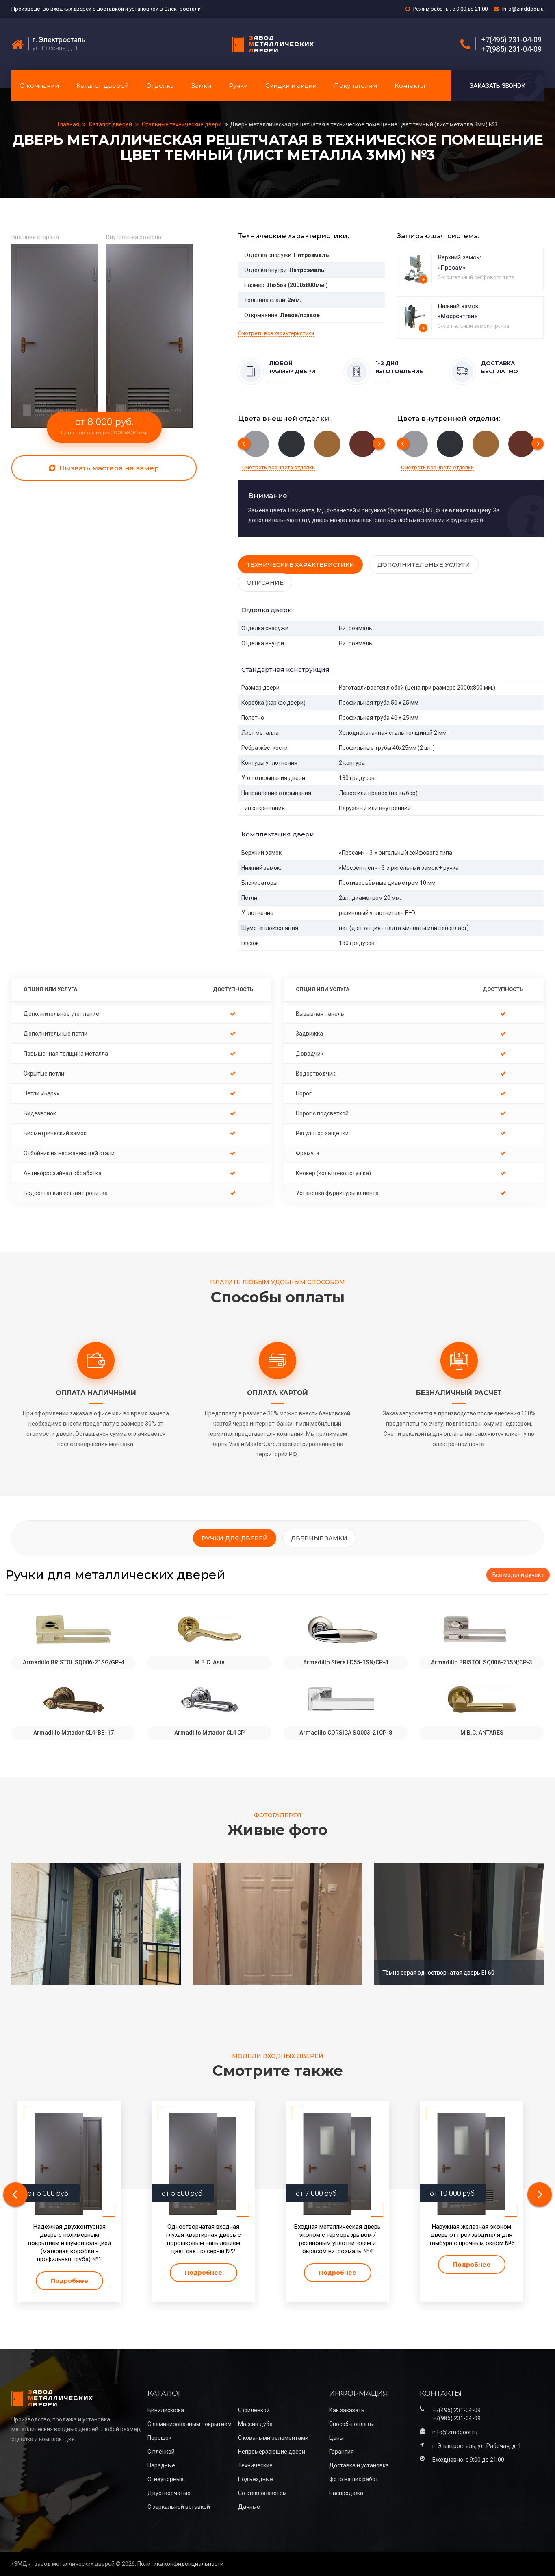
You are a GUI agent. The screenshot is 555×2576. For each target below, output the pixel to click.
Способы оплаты (351, 2424)
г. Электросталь (59, 40)
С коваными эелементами (273, 2438)
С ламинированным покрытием (190, 2424)
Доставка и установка (359, 2465)
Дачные (249, 2507)
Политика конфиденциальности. (181, 2564)
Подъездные (256, 2479)
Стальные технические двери (182, 124)
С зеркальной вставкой (179, 2507)
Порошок (159, 2438)
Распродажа (346, 2493)
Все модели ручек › (518, 1575)
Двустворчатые (169, 2493)
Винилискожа (166, 2410)
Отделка (160, 86)
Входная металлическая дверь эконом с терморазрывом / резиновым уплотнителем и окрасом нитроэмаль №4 (337, 2239)
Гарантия (341, 2452)
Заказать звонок (498, 86)
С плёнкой (161, 2452)
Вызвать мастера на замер (108, 468)
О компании (39, 86)
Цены (336, 2438)
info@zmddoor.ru (523, 9)
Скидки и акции (291, 86)
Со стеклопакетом (262, 2493)
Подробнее (69, 2281)
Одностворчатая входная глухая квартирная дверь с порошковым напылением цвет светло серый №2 (204, 2239)
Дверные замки (319, 1538)
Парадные (161, 2465)
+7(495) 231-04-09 (512, 40)
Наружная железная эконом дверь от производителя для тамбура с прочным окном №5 (472, 2235)
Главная (69, 124)
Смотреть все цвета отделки (279, 467)
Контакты (410, 86)
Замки (201, 86)
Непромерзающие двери (272, 2452)
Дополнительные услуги (424, 565)
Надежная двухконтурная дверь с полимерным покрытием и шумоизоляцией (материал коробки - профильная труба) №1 (69, 2243)
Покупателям (356, 86)
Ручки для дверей (235, 1538)
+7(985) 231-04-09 (512, 49)
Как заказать (347, 2410)
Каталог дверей (103, 86)
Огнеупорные (166, 2479)
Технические (255, 2465)
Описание (265, 583)
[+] (415, 268)
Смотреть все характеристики (276, 333)
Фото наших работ (354, 2479)
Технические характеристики (300, 565)
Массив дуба (255, 2424)
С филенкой (254, 2410)
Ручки (238, 86)
